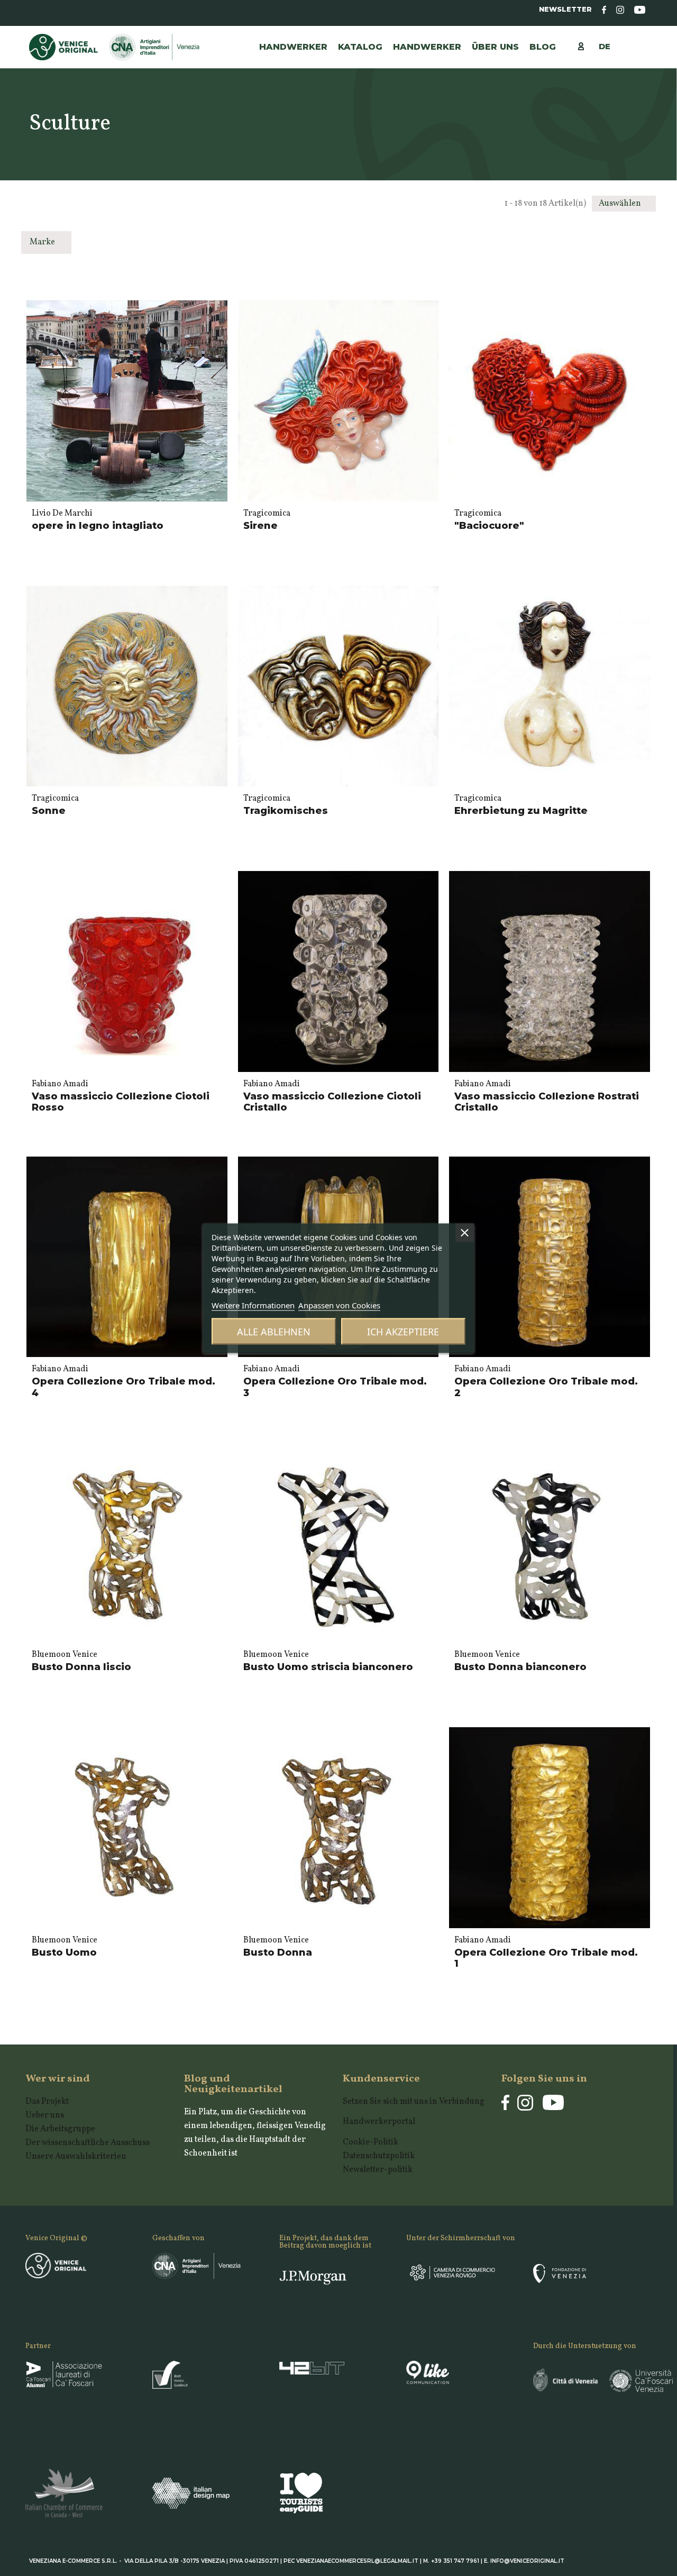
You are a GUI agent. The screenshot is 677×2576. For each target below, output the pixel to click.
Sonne (49, 811)
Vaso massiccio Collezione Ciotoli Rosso (121, 1102)
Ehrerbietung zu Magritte (521, 811)
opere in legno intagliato (98, 526)
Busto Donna (278, 1952)
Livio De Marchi (62, 514)
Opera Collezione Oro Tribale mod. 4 (123, 1387)
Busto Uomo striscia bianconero (328, 1667)
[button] (427, 47)
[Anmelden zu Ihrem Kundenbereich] (586, 46)
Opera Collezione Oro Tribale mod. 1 (546, 1958)
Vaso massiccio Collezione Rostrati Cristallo (547, 1102)
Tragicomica (267, 514)
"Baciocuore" (489, 526)
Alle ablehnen (274, 1331)
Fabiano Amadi (60, 1084)
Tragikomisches (286, 811)
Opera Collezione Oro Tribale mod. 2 (546, 1387)
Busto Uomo (64, 1952)
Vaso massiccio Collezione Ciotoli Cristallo (332, 1102)
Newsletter (565, 9)
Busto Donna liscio (81, 1667)
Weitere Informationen (253, 1305)
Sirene (260, 526)
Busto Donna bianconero (520, 1667)
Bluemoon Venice (65, 1655)
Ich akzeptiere (403, 1331)
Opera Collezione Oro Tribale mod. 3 (335, 1387)
